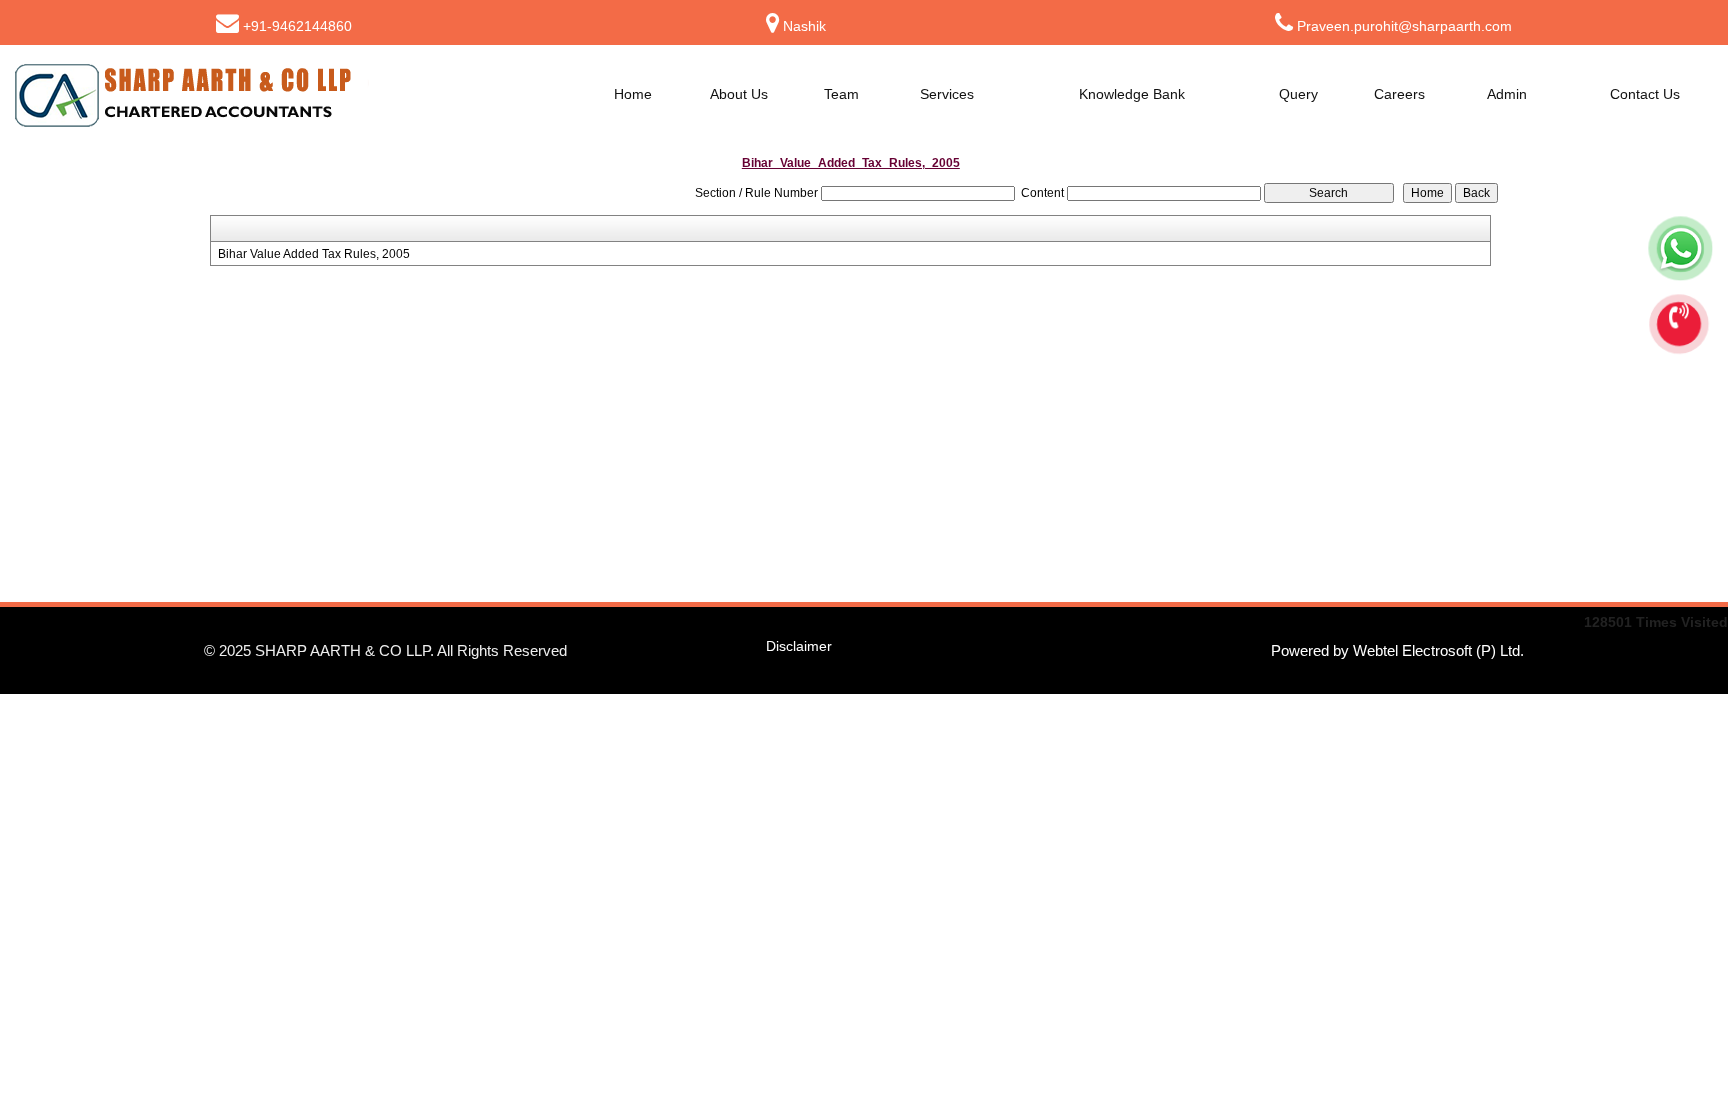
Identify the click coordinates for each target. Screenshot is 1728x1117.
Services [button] (949, 94)
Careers (1399, 94)
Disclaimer (799, 646)
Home (633, 94)
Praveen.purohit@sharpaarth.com (1404, 26)
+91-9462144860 (297, 26)
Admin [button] (1509, 94)
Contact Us (1645, 94)
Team (841, 94)
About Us (739, 94)
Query (1298, 94)
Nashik (804, 26)
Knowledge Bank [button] (1134, 94)
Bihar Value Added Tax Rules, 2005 (314, 254)
